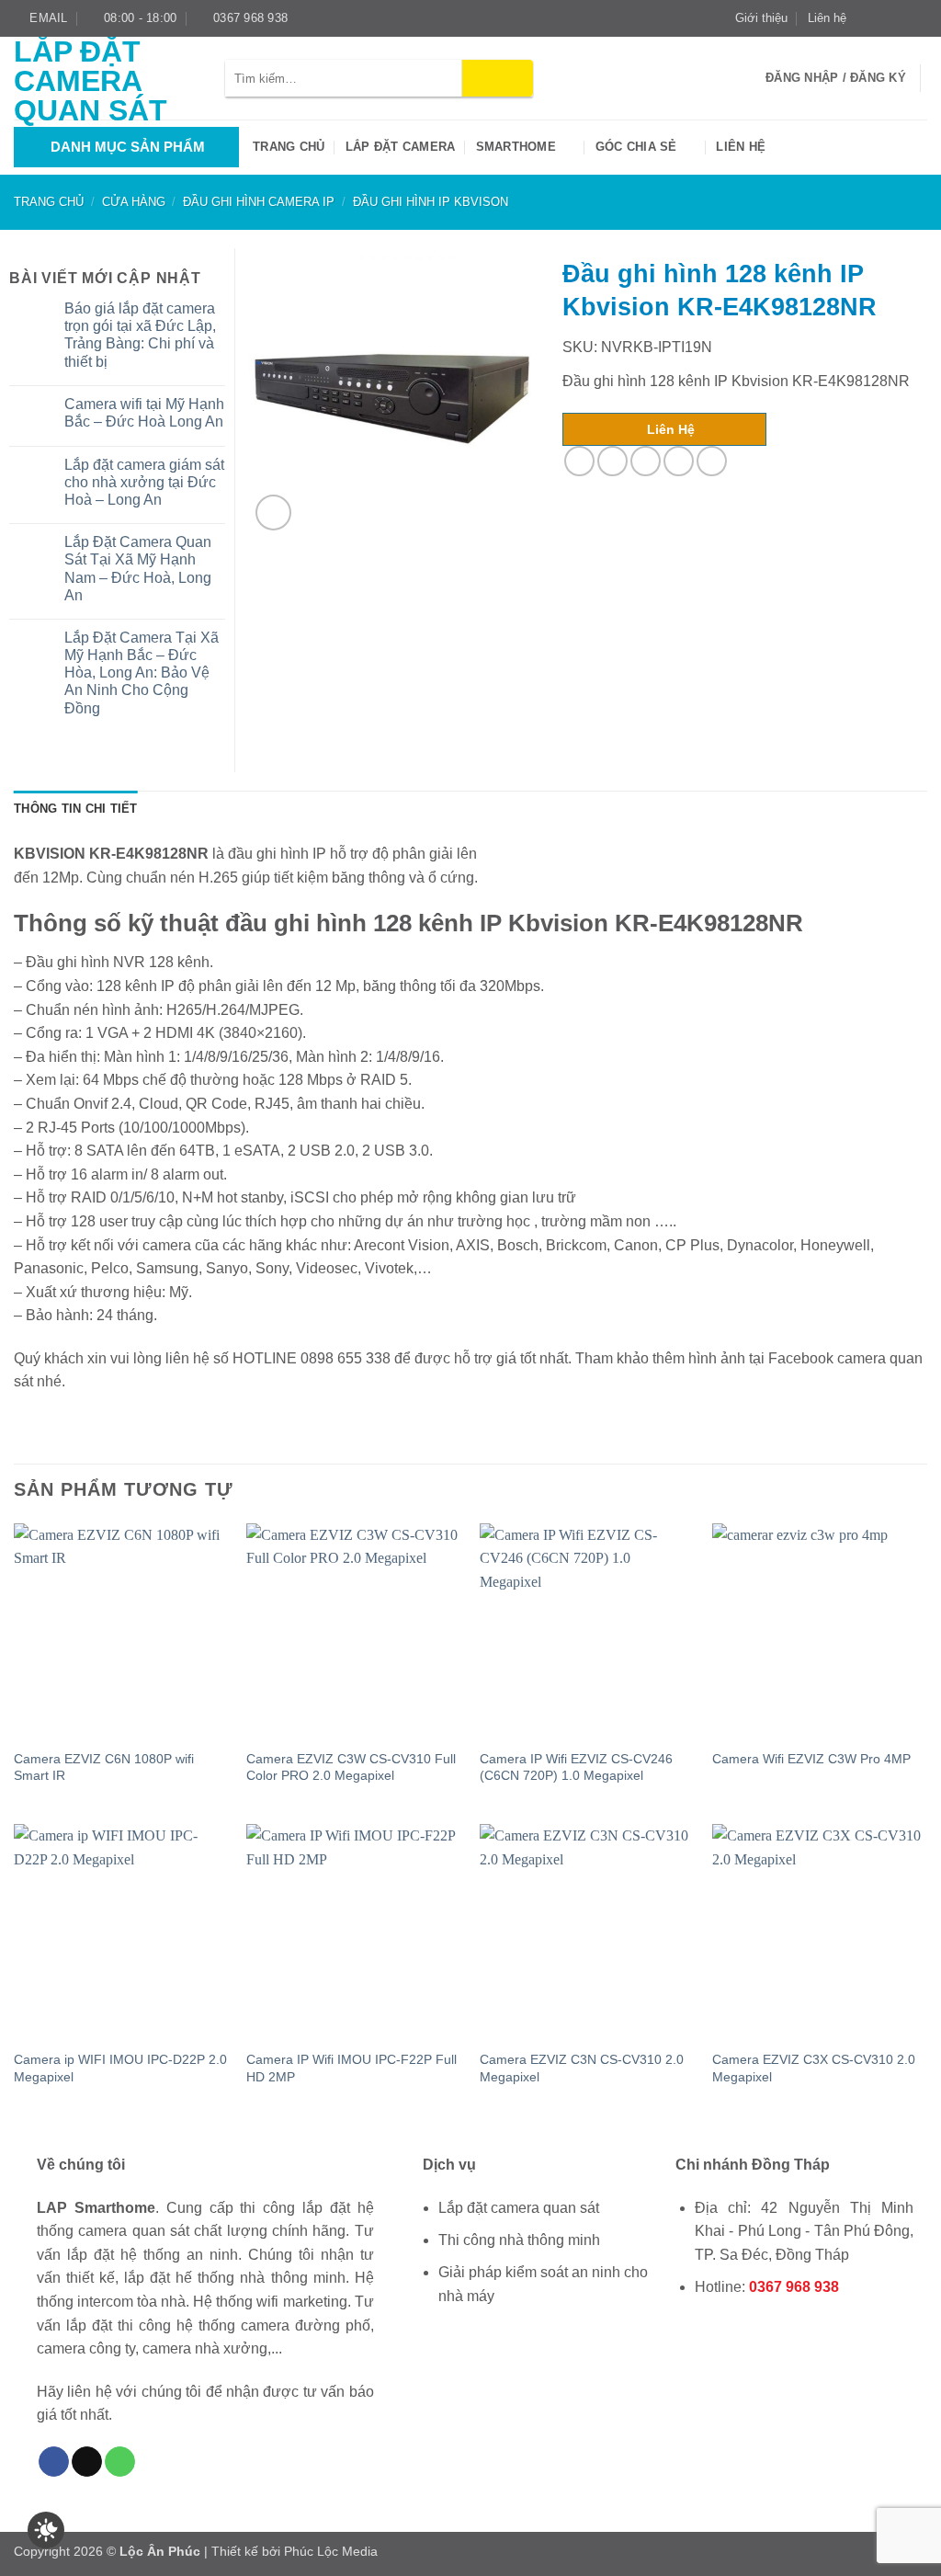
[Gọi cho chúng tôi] (120, 2462)
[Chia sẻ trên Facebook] (579, 461)
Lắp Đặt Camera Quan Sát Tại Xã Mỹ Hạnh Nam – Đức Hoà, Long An (138, 569)
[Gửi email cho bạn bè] (646, 461)
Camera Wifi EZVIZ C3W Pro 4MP (811, 1759)
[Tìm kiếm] (746, 78)
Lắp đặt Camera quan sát (91, 81)
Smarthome (516, 147)
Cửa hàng (134, 202)
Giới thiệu (761, 18)
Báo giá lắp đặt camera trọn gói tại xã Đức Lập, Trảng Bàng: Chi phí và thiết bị (140, 335)
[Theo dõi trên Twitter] (901, 18)
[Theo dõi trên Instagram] (883, 18)
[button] (273, 513)
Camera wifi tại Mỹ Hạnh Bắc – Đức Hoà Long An (144, 413)
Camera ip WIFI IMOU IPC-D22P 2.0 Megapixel (120, 2068)
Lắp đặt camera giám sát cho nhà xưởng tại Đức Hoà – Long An (144, 482)
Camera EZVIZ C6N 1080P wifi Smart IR (104, 1767)
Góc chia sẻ (636, 147)
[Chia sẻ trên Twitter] (612, 461)
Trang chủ (289, 147)
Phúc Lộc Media (331, 2551)
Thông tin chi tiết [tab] (76, 809)
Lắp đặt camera (401, 147)
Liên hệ (827, 18)
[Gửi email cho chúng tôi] (918, 18)
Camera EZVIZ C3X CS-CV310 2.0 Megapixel (814, 2068)
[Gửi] (498, 78)
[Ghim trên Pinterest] (679, 461)
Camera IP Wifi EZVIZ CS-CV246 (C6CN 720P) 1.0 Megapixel (576, 1767)
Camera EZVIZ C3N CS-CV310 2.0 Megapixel (582, 2068)
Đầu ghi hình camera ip (259, 202)
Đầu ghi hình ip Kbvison (431, 202)
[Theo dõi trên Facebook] (866, 18)
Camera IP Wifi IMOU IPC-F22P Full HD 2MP (351, 2068)
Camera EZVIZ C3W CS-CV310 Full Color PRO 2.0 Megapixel (351, 1767)
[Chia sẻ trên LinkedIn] (712, 461)
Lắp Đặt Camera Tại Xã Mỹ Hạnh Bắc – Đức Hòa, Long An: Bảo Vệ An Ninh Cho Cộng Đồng (142, 673)
